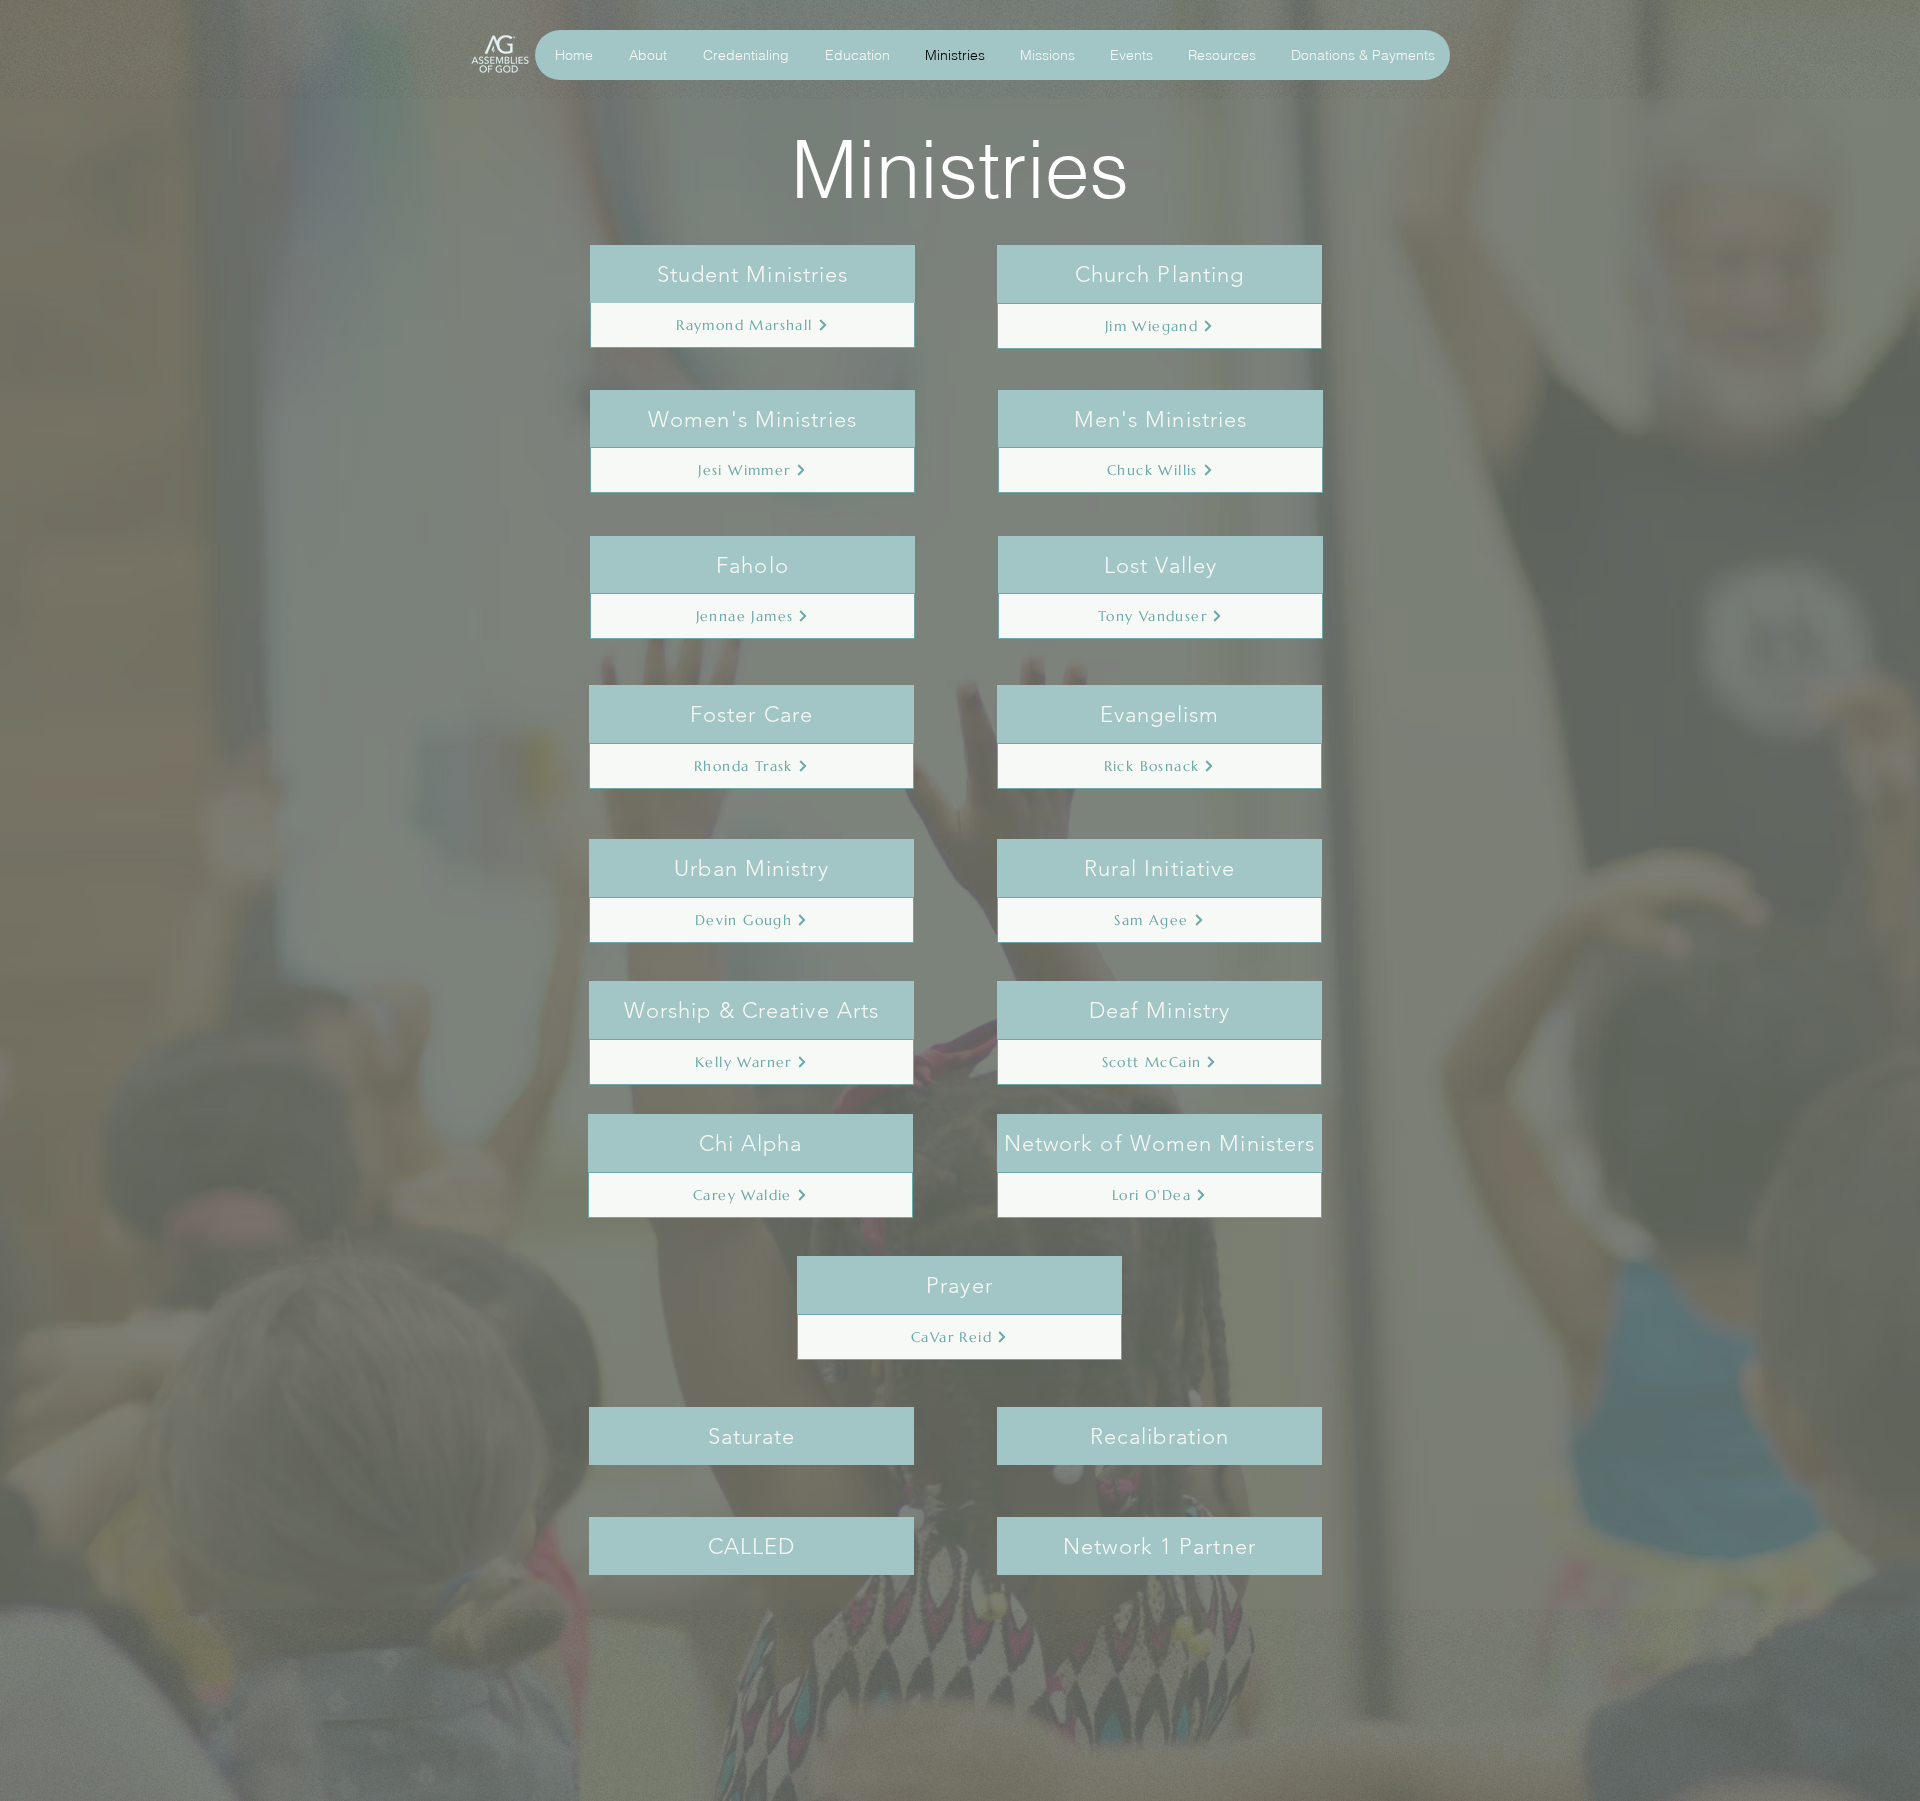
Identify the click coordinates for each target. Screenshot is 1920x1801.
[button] (645, 55)
